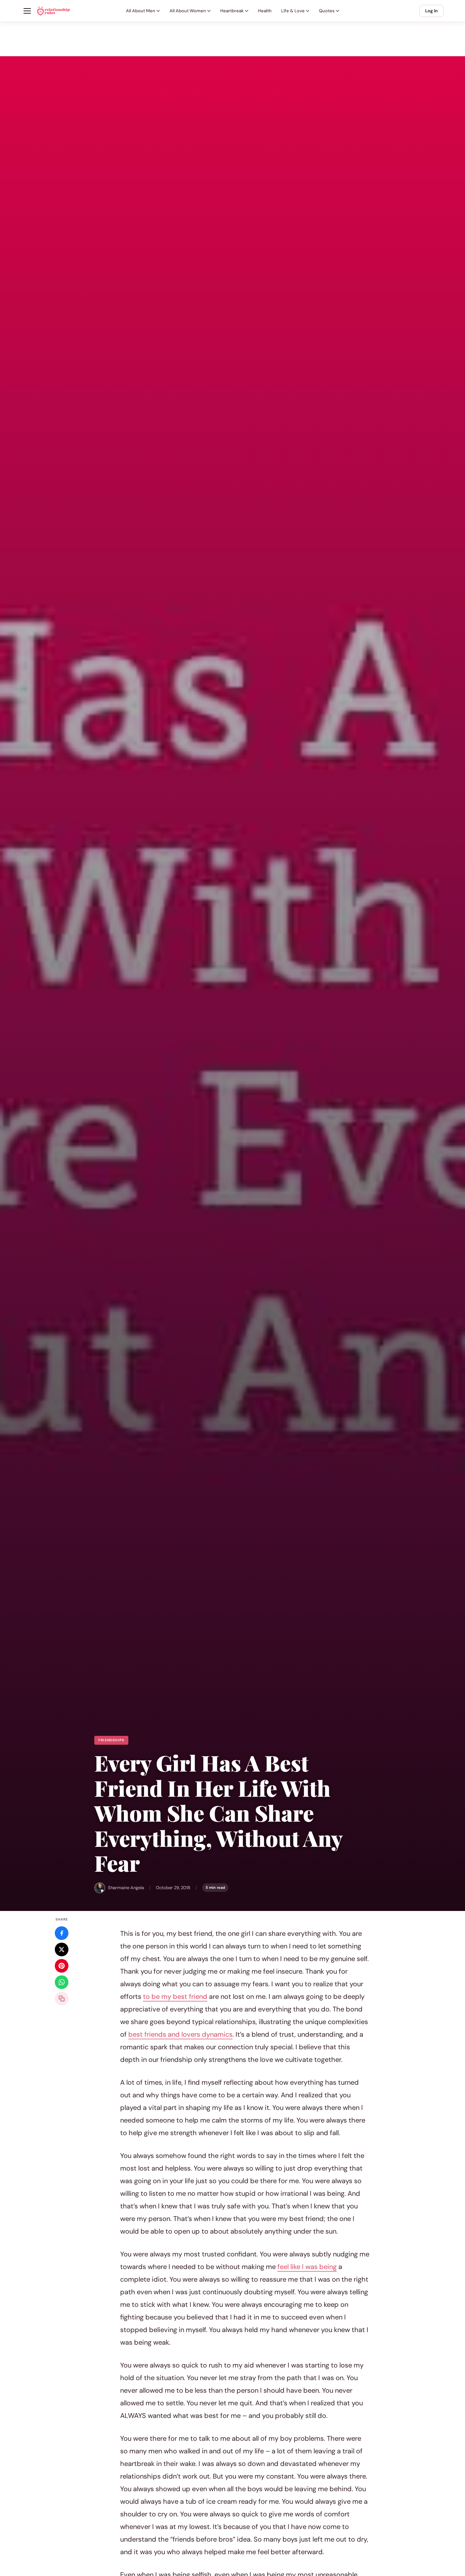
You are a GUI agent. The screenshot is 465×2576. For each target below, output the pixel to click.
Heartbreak (232, 11)
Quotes (327, 11)
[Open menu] (27, 11)
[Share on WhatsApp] (62, 1982)
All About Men (141, 11)
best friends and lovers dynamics (180, 2034)
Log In (431, 11)
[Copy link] (62, 1999)
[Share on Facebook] (62, 1933)
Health (265, 11)
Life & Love (293, 11)
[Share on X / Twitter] (62, 1949)
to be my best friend (175, 1996)
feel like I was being (307, 2267)
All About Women (188, 11)
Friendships (111, 1740)
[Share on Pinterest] (62, 1966)
